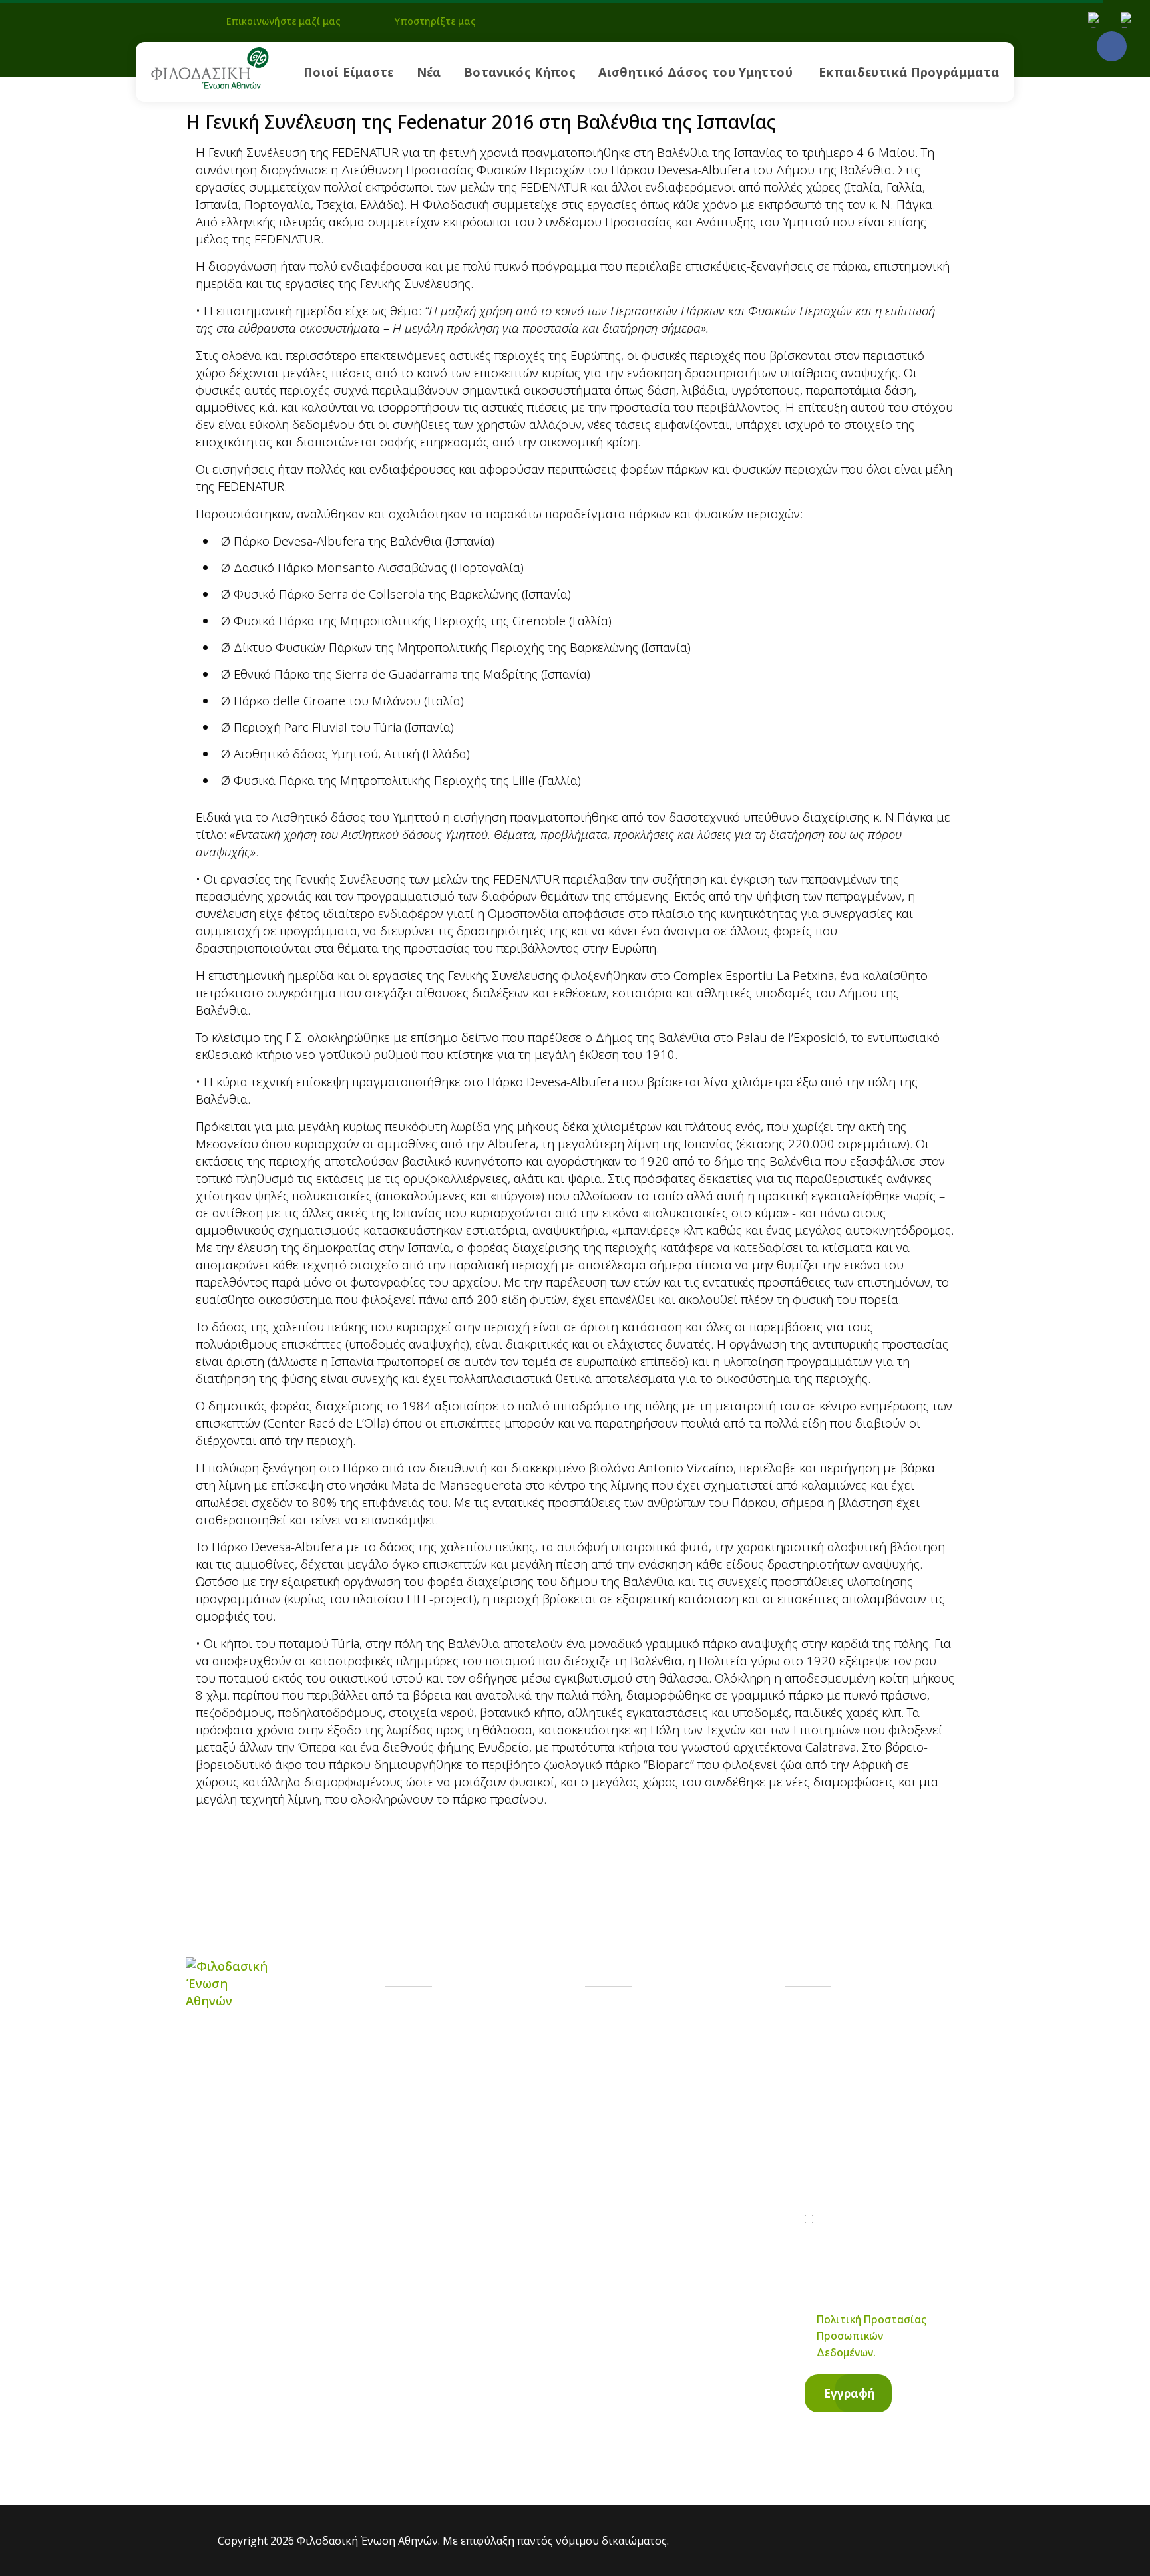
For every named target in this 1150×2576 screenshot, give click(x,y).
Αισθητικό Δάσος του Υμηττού (695, 72)
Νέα (429, 72)
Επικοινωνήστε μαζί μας (284, 21)
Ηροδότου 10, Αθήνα (681, 2138)
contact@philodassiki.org (692, 2084)
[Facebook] (1112, 46)
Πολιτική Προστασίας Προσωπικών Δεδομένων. (871, 2336)
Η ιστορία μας (461, 2021)
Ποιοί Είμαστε (349, 72)
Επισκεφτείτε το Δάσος (489, 2139)
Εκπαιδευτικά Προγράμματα (909, 72)
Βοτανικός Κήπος (520, 72)
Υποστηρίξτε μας (435, 21)
